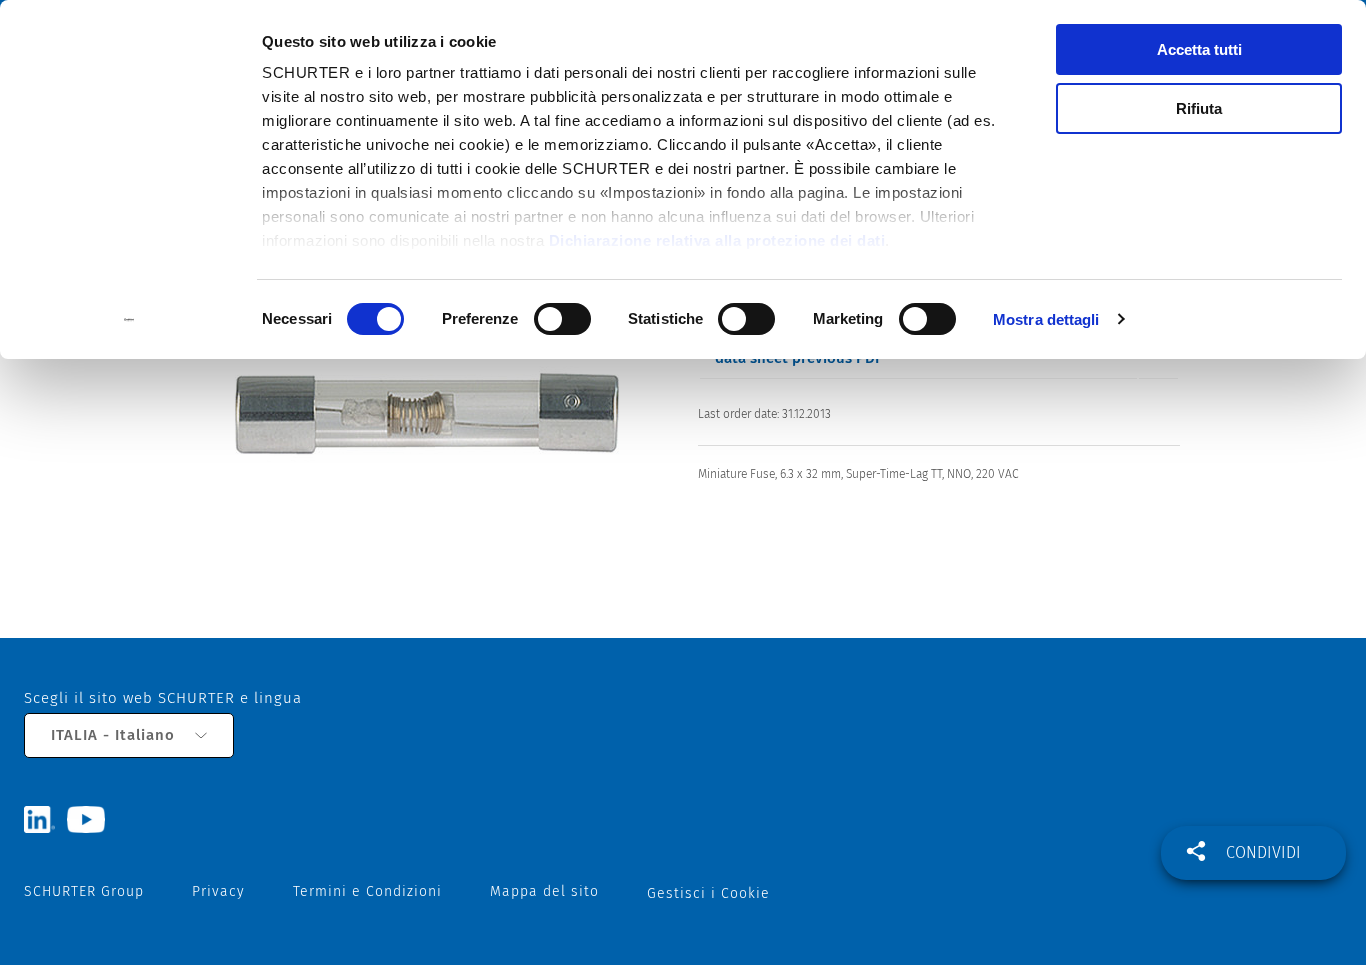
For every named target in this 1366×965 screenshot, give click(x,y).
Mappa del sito (544, 891)
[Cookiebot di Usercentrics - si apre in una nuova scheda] (129, 320)
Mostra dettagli (1046, 319)
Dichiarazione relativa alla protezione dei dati (717, 240)
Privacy (218, 891)
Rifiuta (1199, 108)
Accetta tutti (1199, 49)
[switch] (562, 319)
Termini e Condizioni (367, 891)
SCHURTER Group (84, 891)
